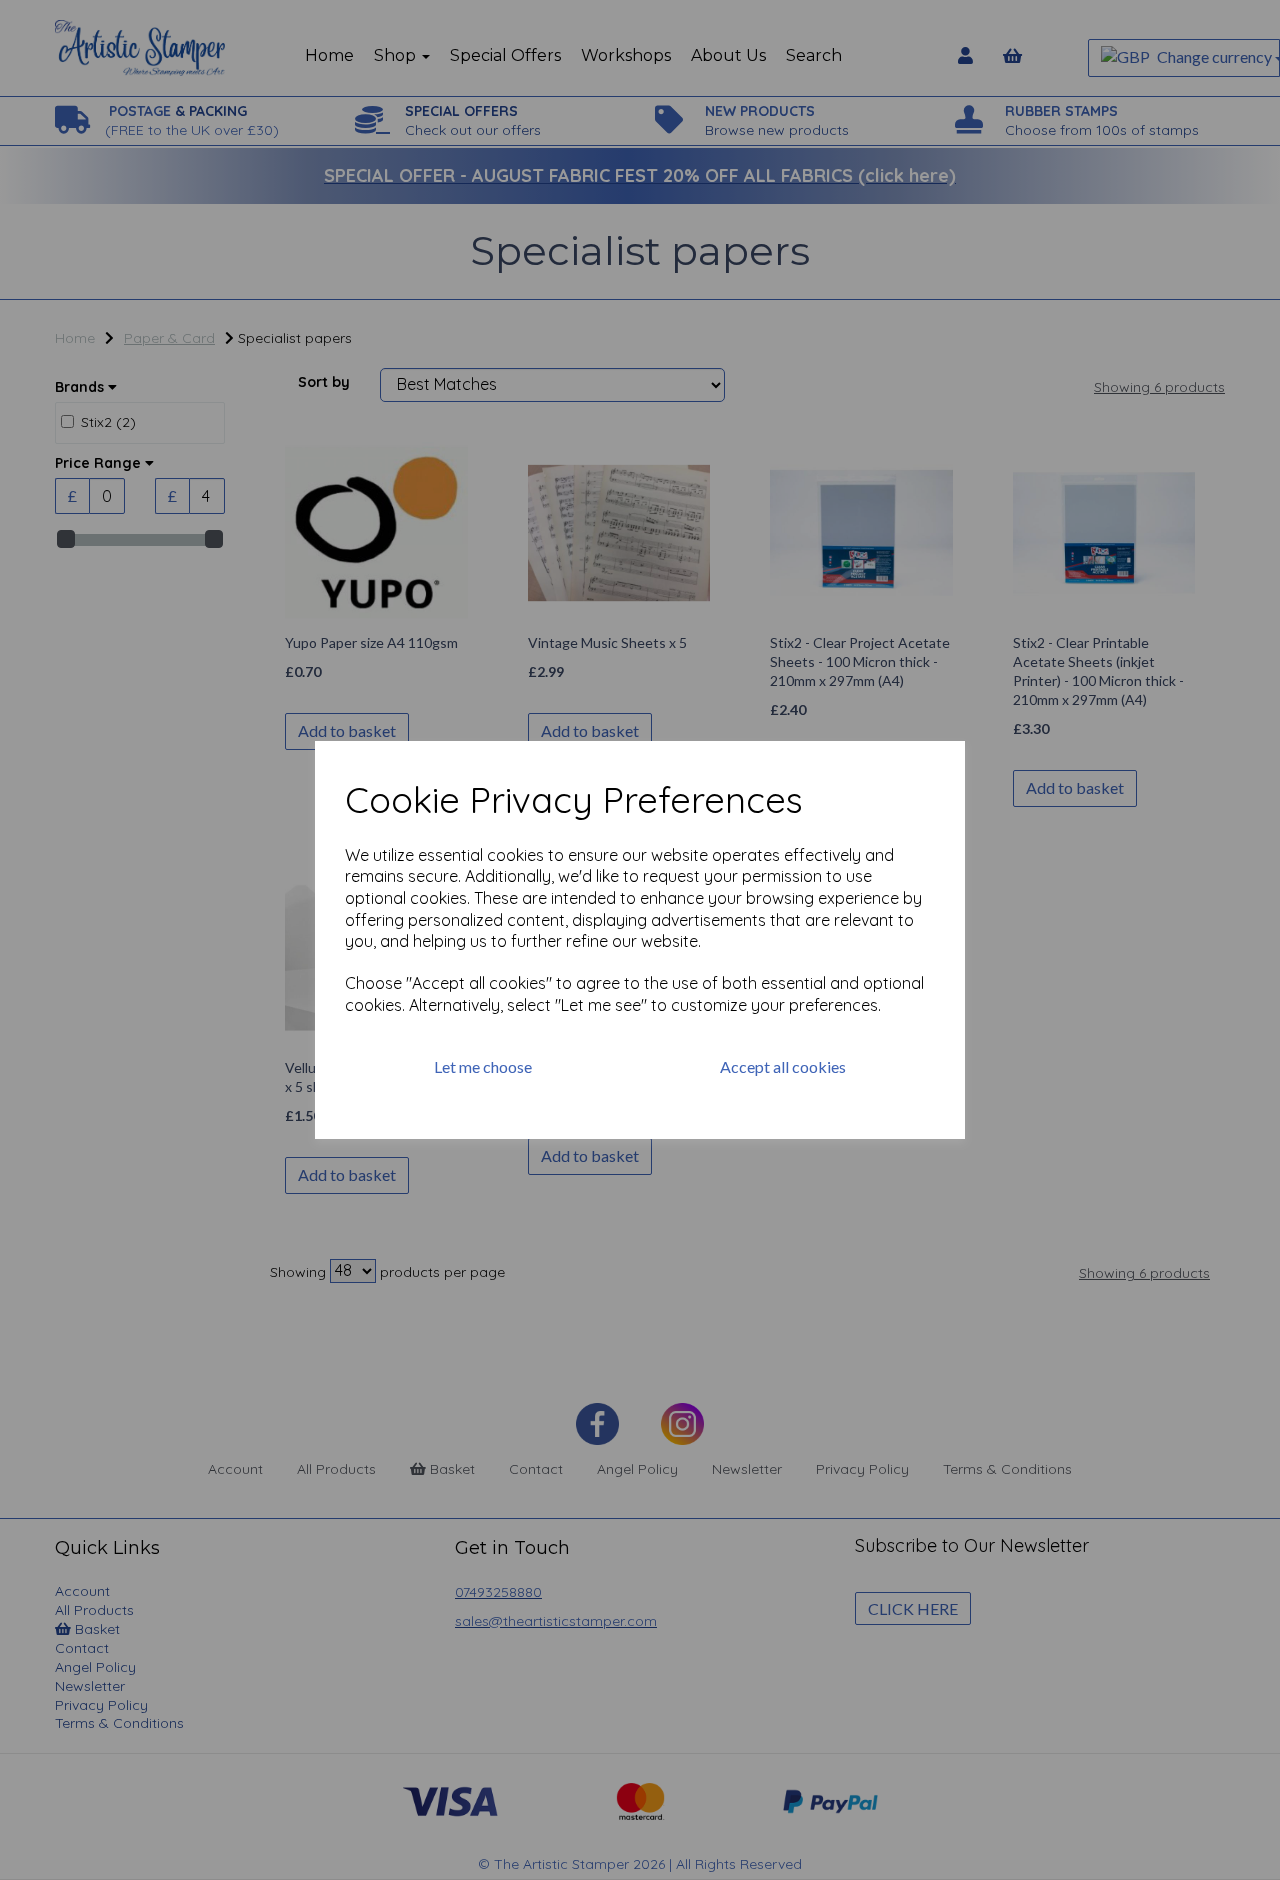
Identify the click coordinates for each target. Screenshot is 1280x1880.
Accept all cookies (783, 1066)
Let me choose (483, 1066)
